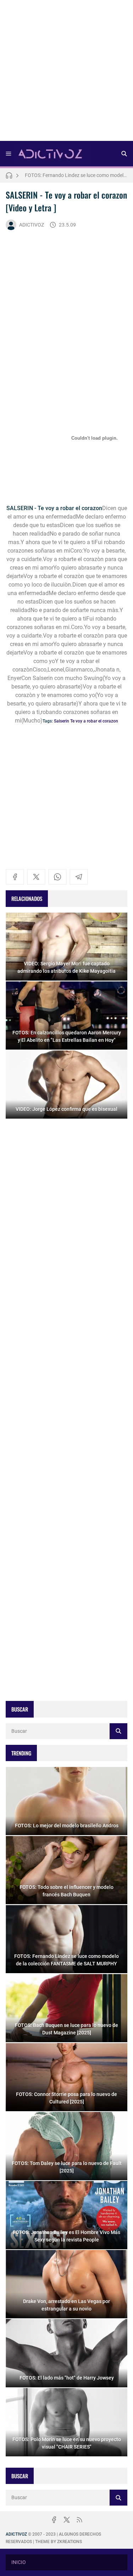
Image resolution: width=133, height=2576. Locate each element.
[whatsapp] (57, 877)
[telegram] (79, 877)
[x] (36, 877)
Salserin (62, 721)
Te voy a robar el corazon (94, 721)
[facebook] (15, 877)
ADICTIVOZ (32, 225)
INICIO (19, 2562)
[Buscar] (124, 154)
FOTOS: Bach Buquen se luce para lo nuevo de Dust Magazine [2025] (76, 175)
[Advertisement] (66, 73)
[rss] (79, 2520)
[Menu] (9, 154)
